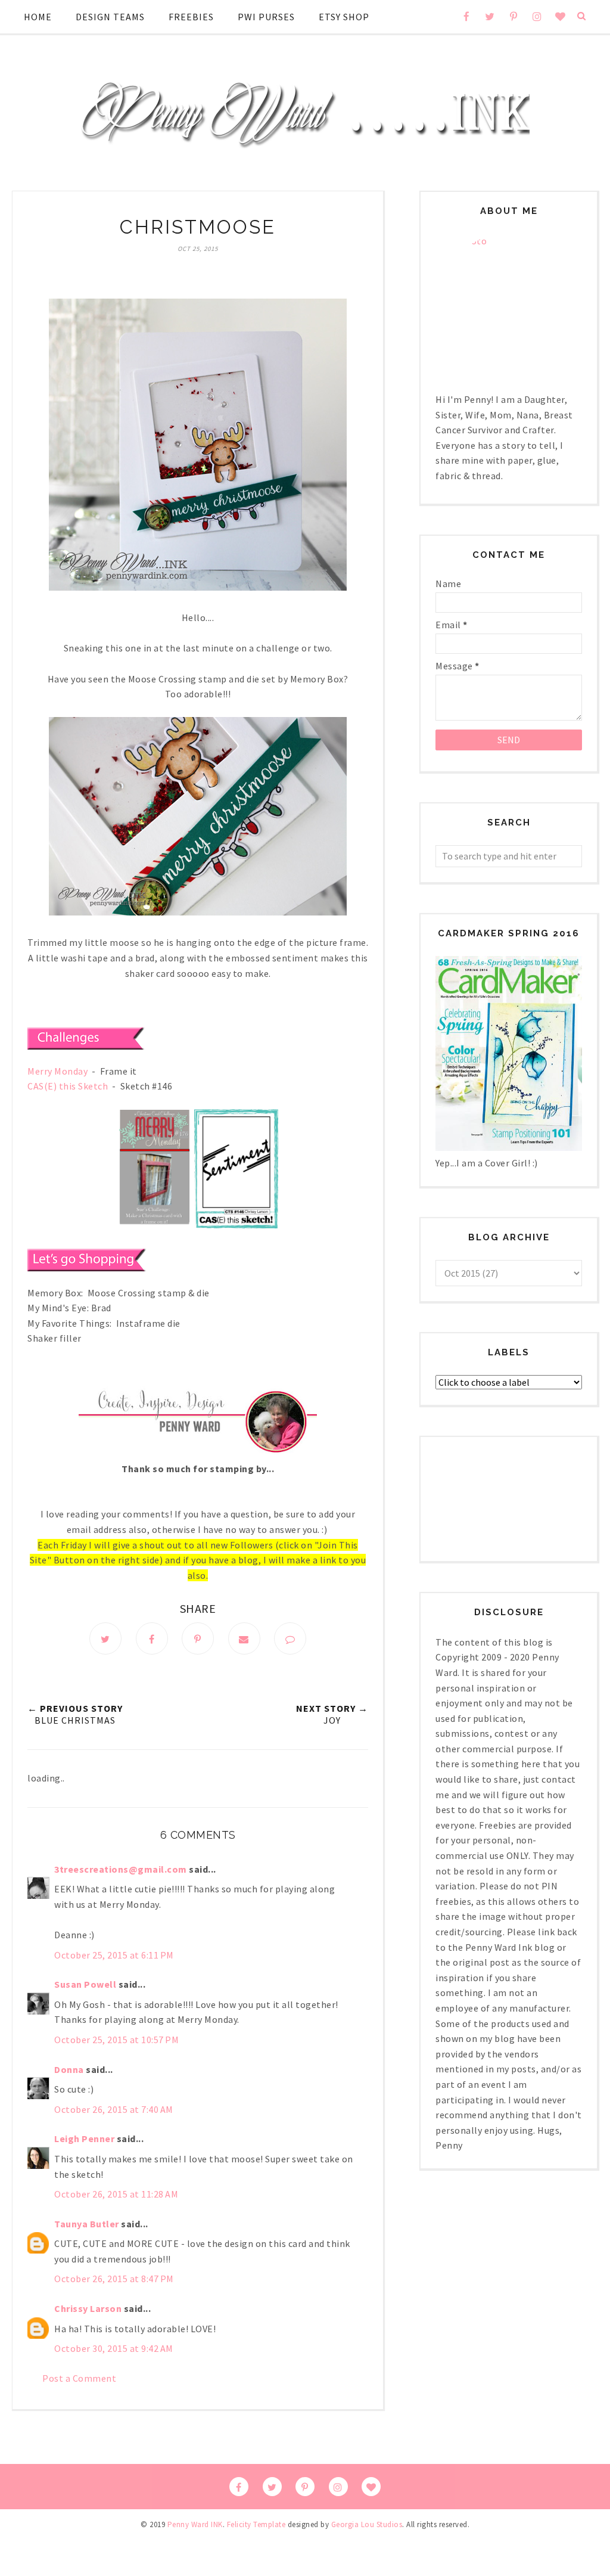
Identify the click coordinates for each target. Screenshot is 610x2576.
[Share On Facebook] (152, 1638)
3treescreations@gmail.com (121, 1869)
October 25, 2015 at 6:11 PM (114, 1955)
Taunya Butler (87, 2224)
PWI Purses (266, 17)
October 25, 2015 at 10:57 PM (116, 2040)
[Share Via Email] (244, 1638)
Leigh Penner (84, 2139)
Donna (69, 2069)
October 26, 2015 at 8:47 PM (114, 2279)
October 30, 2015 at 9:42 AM (114, 2348)
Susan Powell (85, 1984)
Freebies (191, 17)
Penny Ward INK (195, 2524)
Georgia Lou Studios (367, 2524)
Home (38, 17)
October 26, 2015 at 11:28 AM (116, 2194)
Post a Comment (79, 2378)
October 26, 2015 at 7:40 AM (114, 2109)
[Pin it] (198, 1638)
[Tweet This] (105, 1638)
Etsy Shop (344, 17)
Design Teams (110, 17)
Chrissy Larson (88, 2308)
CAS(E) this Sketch (68, 1086)
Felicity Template (256, 2524)
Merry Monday (57, 1071)
